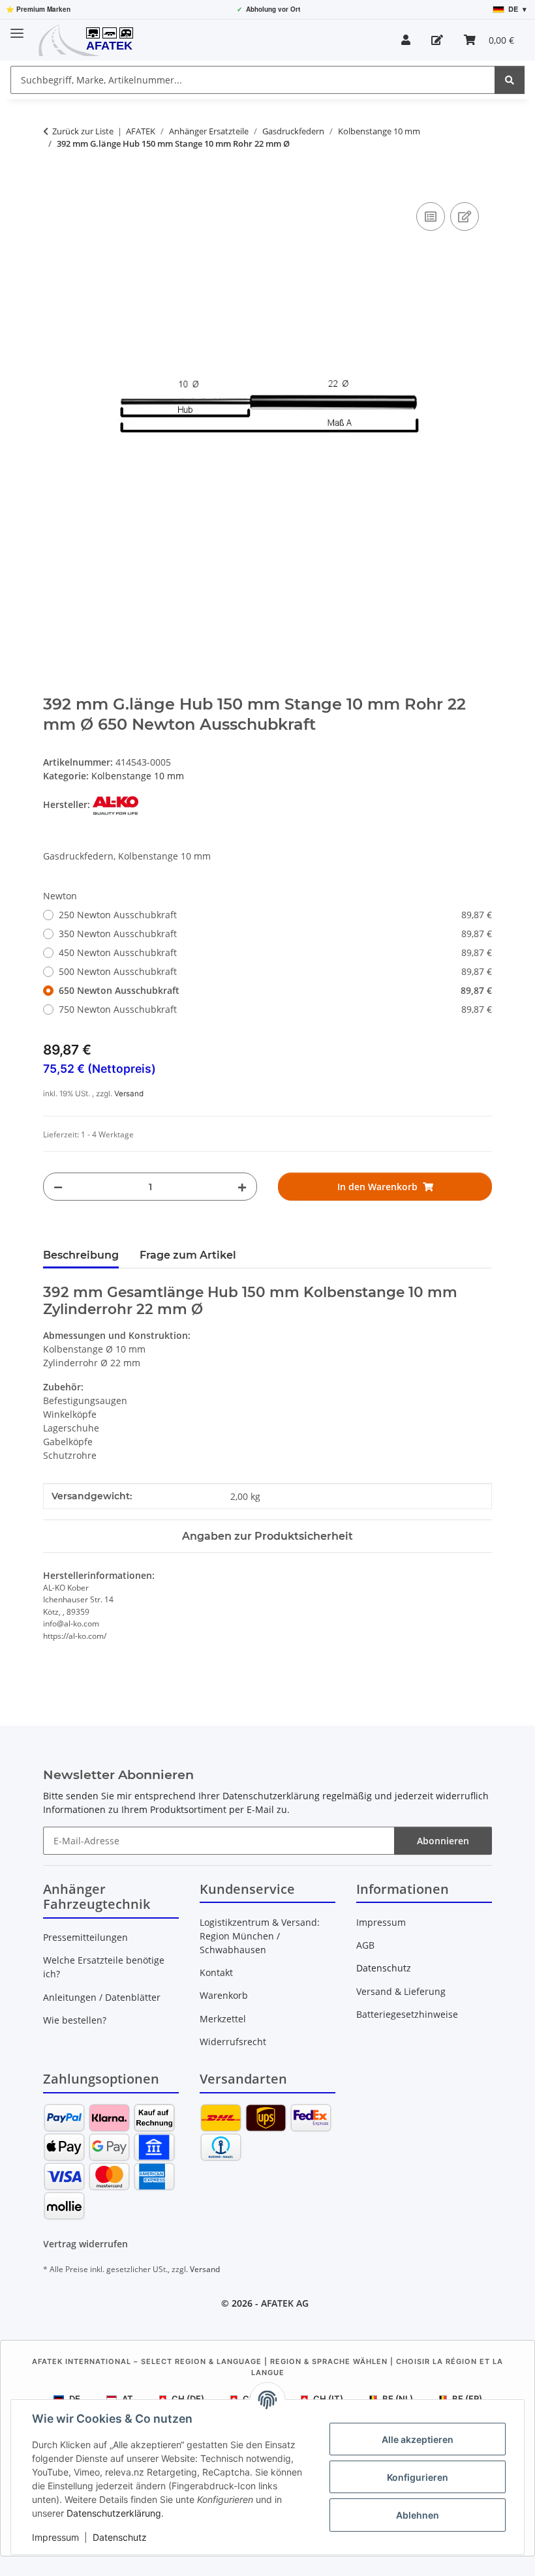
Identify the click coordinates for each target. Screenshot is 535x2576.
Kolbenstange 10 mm (138, 776)
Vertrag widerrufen (85, 2244)
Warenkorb (224, 1995)
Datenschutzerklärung (114, 2513)
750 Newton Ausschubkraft (275, 1009)
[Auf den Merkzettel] (465, 217)
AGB (365, 1945)
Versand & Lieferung (401, 1991)
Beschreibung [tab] (81, 1255)
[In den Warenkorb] (53, 185)
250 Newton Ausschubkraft (275, 915)
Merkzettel (223, 2019)
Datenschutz (120, 2537)
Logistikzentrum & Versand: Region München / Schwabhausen (260, 1936)
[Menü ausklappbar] (17, 28)
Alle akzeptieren (418, 2439)
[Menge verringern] (58, 1187)
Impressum (55, 2537)
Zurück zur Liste (83, 131)
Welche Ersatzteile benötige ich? (104, 1967)
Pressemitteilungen (85, 1937)
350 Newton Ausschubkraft (275, 934)
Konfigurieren (418, 2477)
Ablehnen (418, 2515)
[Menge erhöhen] (242, 1187)
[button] (406, 40)
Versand (129, 1094)
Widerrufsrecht (233, 2042)
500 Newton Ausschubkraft (275, 971)
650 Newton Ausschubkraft (275, 990)
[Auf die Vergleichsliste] (431, 217)
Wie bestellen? (75, 2020)
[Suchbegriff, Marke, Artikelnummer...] (510, 80)
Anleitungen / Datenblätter (102, 1997)
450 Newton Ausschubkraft (275, 952)
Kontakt (216, 1972)
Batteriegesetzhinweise (407, 2014)
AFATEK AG (285, 2303)
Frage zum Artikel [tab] (188, 1255)
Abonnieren (443, 1841)
